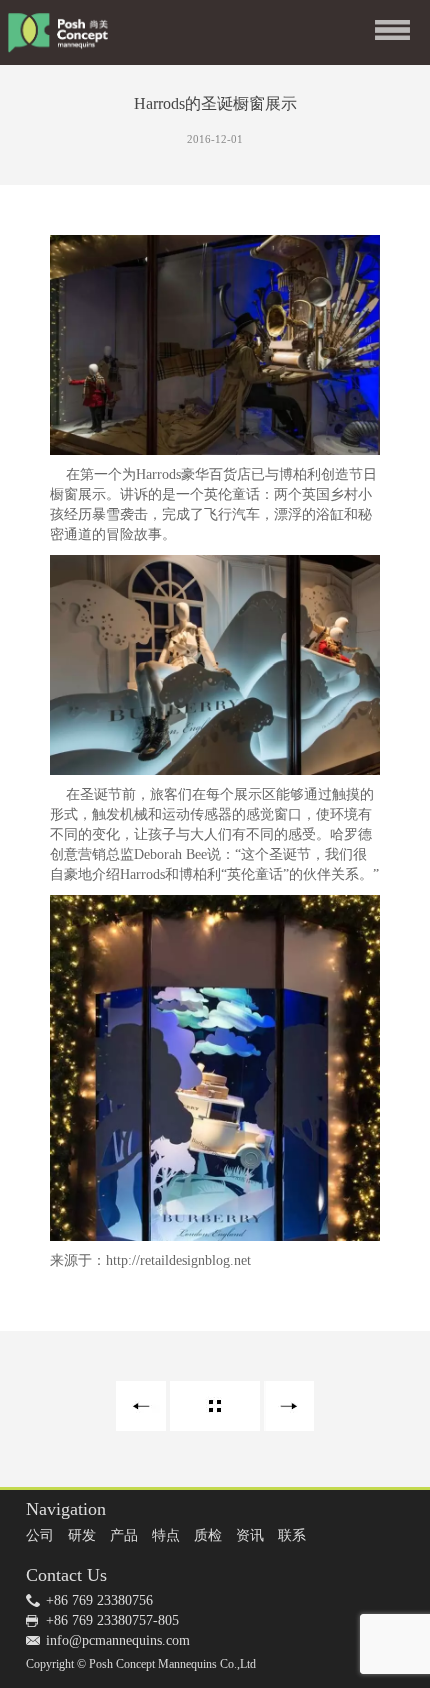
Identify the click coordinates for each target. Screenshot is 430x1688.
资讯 (250, 1535)
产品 (124, 1535)
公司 (40, 1535)
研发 (82, 1535)
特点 (166, 1535)
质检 (208, 1535)
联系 (292, 1535)
